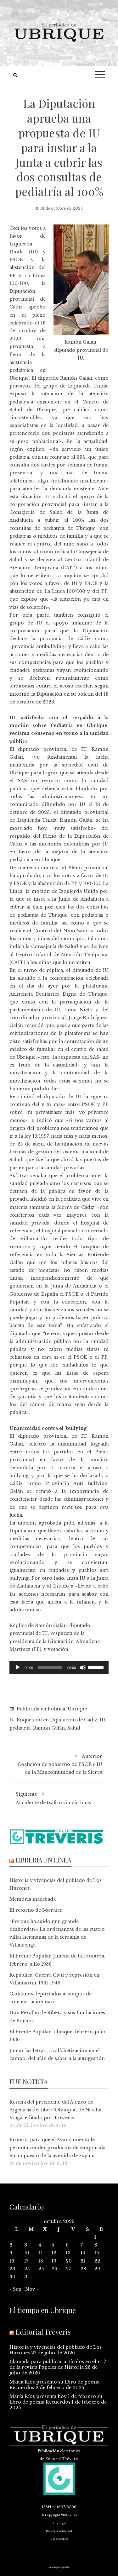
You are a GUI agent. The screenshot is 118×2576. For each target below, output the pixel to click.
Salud (74, 1728)
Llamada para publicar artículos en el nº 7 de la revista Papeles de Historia (58, 2364)
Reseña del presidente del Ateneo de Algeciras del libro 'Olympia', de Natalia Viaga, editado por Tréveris (55, 2110)
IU (102, 1720)
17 (26, 2261)
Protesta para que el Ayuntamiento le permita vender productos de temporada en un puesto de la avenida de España (57, 2147)
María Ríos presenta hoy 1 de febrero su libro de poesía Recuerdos (56, 2399)
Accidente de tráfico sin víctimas (53, 1798)
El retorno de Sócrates (36, 1910)
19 (54, 2261)
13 (68, 2253)
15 (97, 2253)
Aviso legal (59, 2523)
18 (41, 2261)
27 (68, 2269)
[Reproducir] (18, 1667)
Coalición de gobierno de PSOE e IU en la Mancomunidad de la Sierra (60, 1764)
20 (69, 2261)
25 (41, 2269)
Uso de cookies (59, 2539)
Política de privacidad (59, 2531)
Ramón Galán (49, 1728)
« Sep (15, 2289)
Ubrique (77, 1709)
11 (40, 2253)
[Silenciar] (83, 1667)
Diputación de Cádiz (74, 1720)
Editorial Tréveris (43, 2332)
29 (97, 2269)
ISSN (47, 2507)
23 (12, 2269)
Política (56, 1709)
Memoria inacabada (33, 1899)
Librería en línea (43, 1860)
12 (54, 2253)
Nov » (32, 2289)
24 (27, 2269)
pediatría (20, 1728)
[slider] (97, 1667)
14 (83, 2253)
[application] (59, 1667)
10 (27, 2253)
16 (12, 2261)
